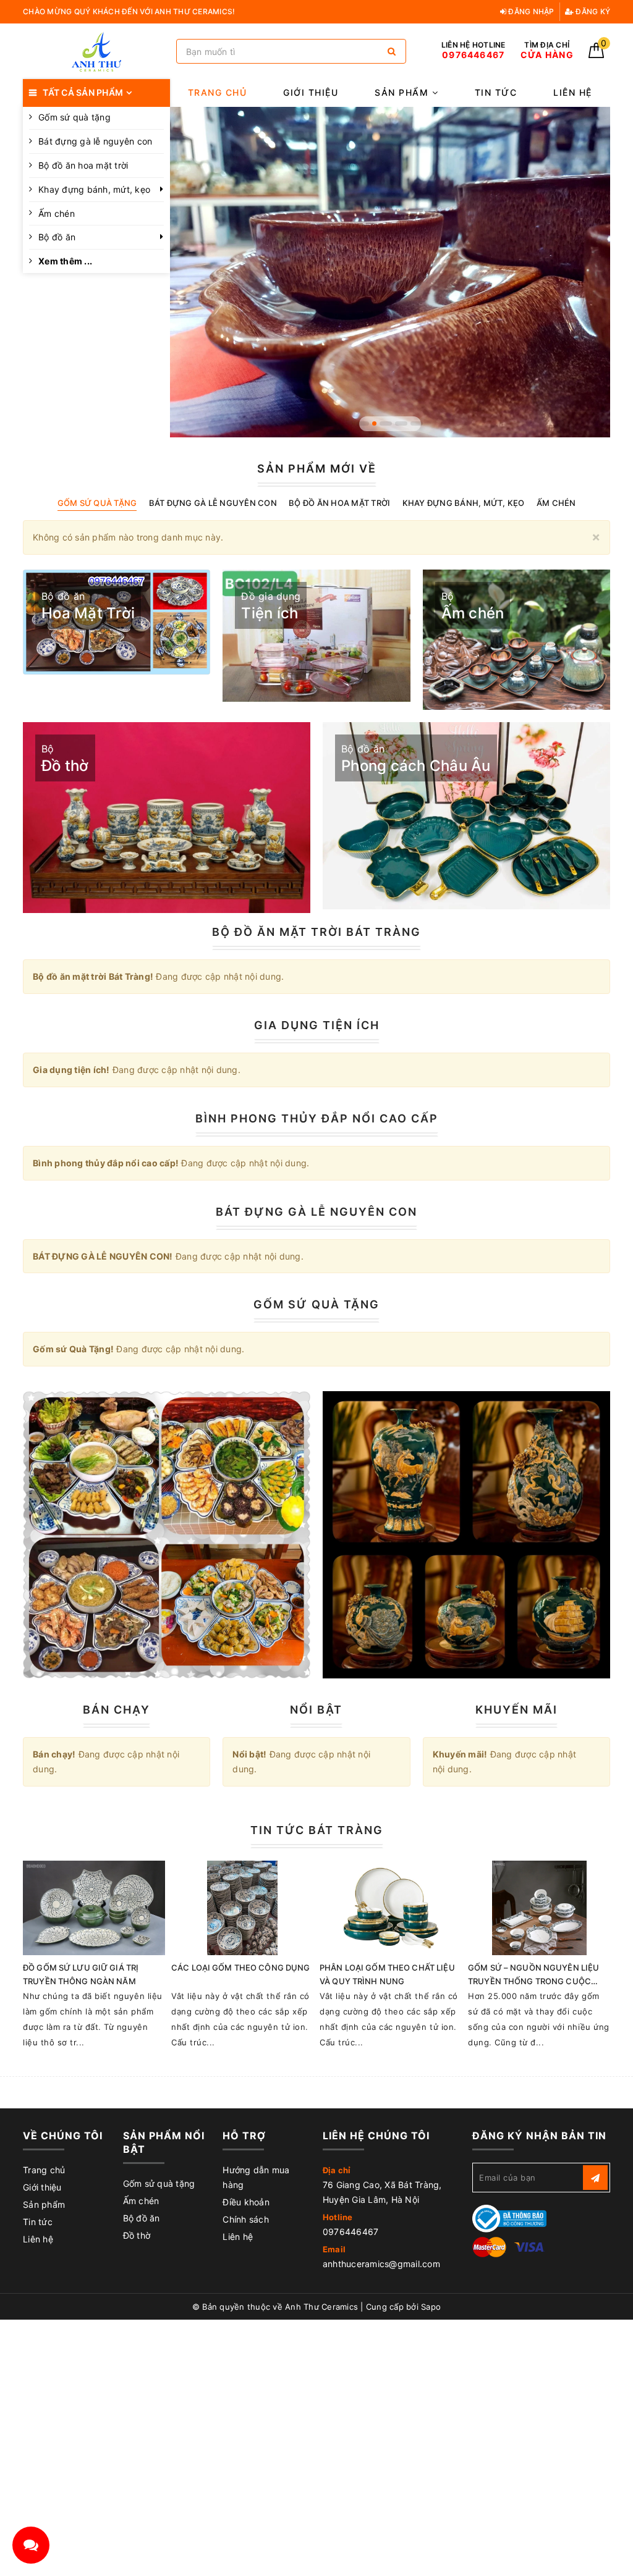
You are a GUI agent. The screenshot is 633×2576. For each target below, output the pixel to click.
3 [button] (386, 423)
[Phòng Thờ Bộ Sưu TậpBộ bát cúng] (167, 1535)
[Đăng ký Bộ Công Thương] (509, 2217)
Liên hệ (573, 92)
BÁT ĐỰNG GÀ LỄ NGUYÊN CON (316, 1212)
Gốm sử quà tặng (159, 2183)
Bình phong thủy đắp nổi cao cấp (317, 1118)
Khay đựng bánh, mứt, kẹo (94, 189)
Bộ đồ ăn (57, 237)
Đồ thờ (137, 2235)
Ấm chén (57, 213)
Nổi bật (316, 1710)
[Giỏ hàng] (596, 55)
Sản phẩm (403, 92)
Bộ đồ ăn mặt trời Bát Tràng (316, 932)
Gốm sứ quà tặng (74, 117)
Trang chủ (218, 92)
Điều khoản (246, 2202)
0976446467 (351, 2232)
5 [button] (417, 423)
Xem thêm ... (65, 261)
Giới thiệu (311, 92)
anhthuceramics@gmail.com (381, 2264)
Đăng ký (592, 11)
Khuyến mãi (516, 1710)
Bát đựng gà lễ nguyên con (95, 141)
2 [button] (374, 423)
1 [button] (363, 423)
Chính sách (246, 2219)
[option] (390, 272)
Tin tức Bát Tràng (317, 1830)
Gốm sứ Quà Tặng (316, 1304)
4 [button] (401, 423)
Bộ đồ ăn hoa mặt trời (83, 165)
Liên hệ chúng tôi (376, 2136)
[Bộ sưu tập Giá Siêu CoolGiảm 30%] (466, 1535)
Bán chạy (117, 1710)
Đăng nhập (530, 11)
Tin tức (496, 92)
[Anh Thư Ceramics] (96, 52)
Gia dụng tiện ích (317, 1025)
